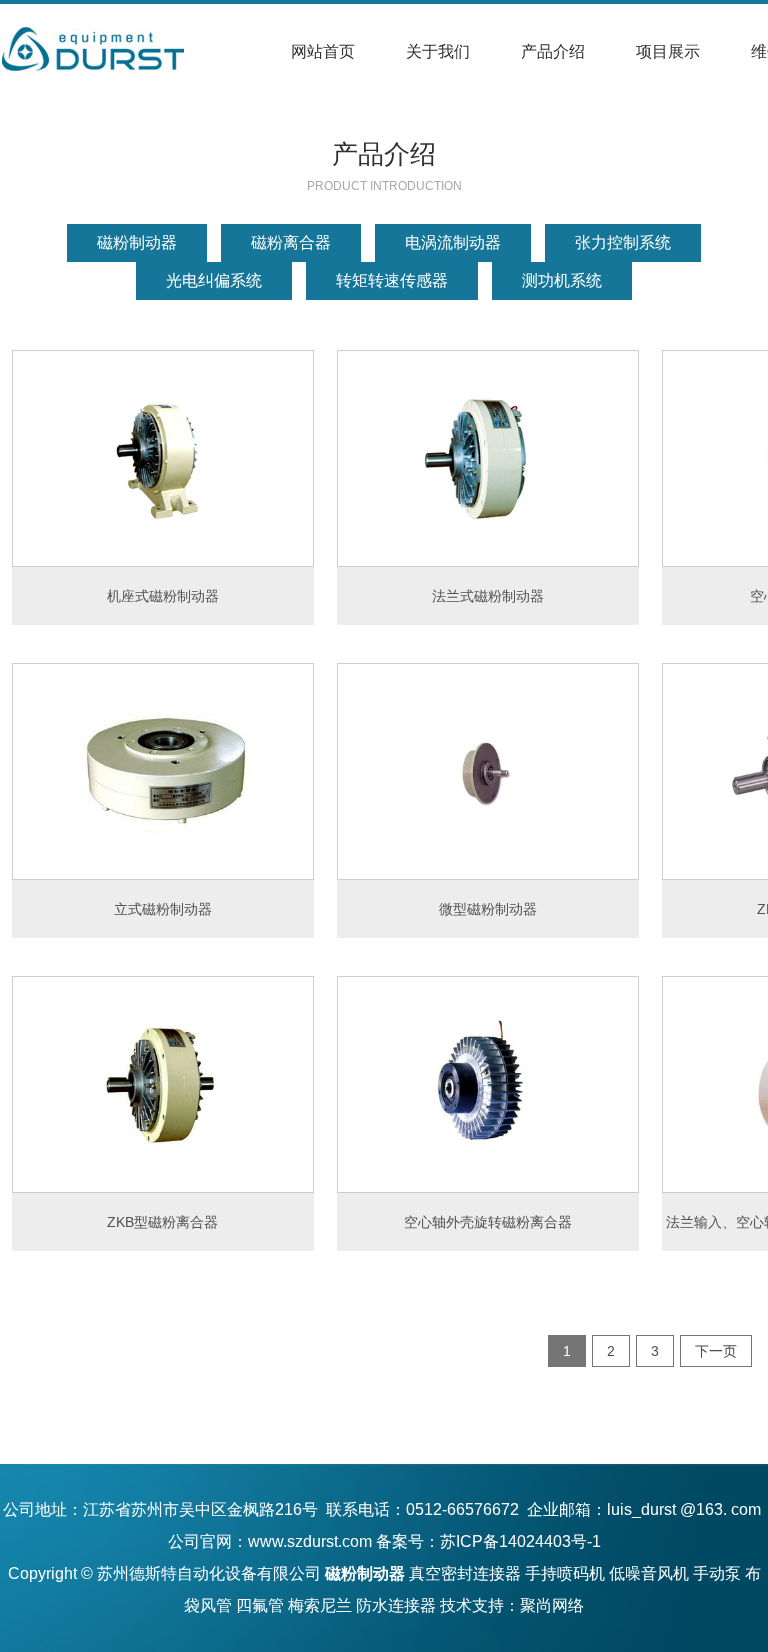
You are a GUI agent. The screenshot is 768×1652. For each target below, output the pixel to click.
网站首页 (323, 51)
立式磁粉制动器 (163, 909)
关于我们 (438, 51)
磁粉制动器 (137, 242)
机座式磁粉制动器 (163, 596)
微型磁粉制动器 (488, 909)
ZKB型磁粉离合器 (162, 1222)
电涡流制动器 (453, 242)
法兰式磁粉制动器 (488, 596)
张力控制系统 (623, 242)
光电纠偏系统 (214, 280)
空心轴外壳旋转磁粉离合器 (488, 1222)
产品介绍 (553, 51)
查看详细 (163, 458)
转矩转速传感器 (392, 280)
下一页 (716, 1351)
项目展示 (668, 51)
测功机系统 (562, 280)
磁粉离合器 (291, 242)
